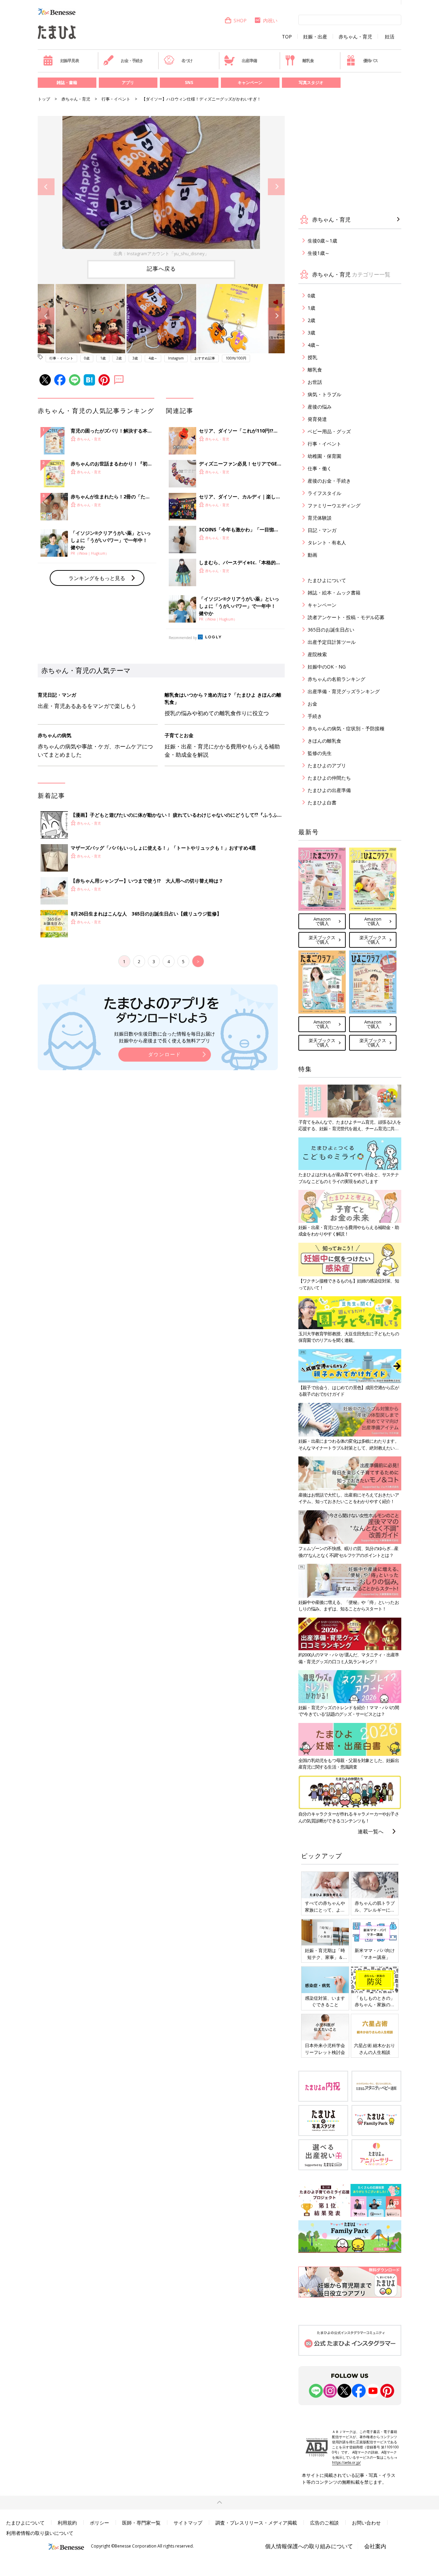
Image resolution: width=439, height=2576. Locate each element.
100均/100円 (236, 358)
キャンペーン (250, 82)
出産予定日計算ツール (332, 642)
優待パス (371, 61)
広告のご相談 (324, 2523)
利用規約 (67, 2523)
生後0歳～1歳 (322, 241)
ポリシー (99, 2523)
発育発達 (317, 419)
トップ (44, 99)
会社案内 (375, 2546)
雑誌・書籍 (67, 82)
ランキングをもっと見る (97, 578)
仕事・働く (320, 468)
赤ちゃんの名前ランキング (336, 679)
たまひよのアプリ (327, 765)
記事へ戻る (161, 269)
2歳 (119, 358)
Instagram (176, 358)
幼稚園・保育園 (324, 456)
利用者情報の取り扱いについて (40, 2533)
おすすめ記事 (205, 358)
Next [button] (276, 187)
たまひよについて (327, 580)
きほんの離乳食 (324, 741)
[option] (161, 187)
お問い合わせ (366, 2523)
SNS (189, 82)
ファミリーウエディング (334, 505)
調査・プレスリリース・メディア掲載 (256, 2523)
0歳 (87, 358)
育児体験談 (320, 518)
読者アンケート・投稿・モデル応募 (346, 617)
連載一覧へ (371, 1831)
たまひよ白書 (322, 802)
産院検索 (317, 654)
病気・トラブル (324, 394)
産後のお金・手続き (329, 481)
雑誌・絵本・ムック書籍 (334, 593)
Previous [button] (46, 187)
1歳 (103, 358)
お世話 (315, 382)
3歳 (135, 358)
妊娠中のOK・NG (327, 667)
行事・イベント (116, 99)
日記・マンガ (322, 530)
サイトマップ (188, 2523)
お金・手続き (132, 61)
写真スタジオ (311, 82)
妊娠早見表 (70, 61)
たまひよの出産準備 (329, 790)
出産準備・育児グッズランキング (344, 691)
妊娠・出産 (315, 37)
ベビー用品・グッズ (329, 431)
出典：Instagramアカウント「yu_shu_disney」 (161, 253)
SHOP (240, 20)
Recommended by (183, 638)
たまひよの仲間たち (329, 778)
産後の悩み (320, 407)
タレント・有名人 (327, 542)
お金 (312, 704)
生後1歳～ (319, 253)
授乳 (312, 357)
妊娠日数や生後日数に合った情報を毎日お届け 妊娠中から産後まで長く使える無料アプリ (165, 1037)
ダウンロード (165, 1054)
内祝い (270, 20)
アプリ (128, 82)
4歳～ (153, 358)
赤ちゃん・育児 (355, 37)
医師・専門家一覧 (141, 2523)
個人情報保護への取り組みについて (309, 2546)
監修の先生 (320, 753)
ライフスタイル (324, 493)
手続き (315, 716)
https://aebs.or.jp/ (346, 2462)
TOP (287, 37)
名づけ (187, 61)
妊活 (390, 37)
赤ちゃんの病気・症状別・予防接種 (346, 728)
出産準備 (249, 61)
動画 (312, 555)
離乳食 (308, 61)
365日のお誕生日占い (331, 630)
